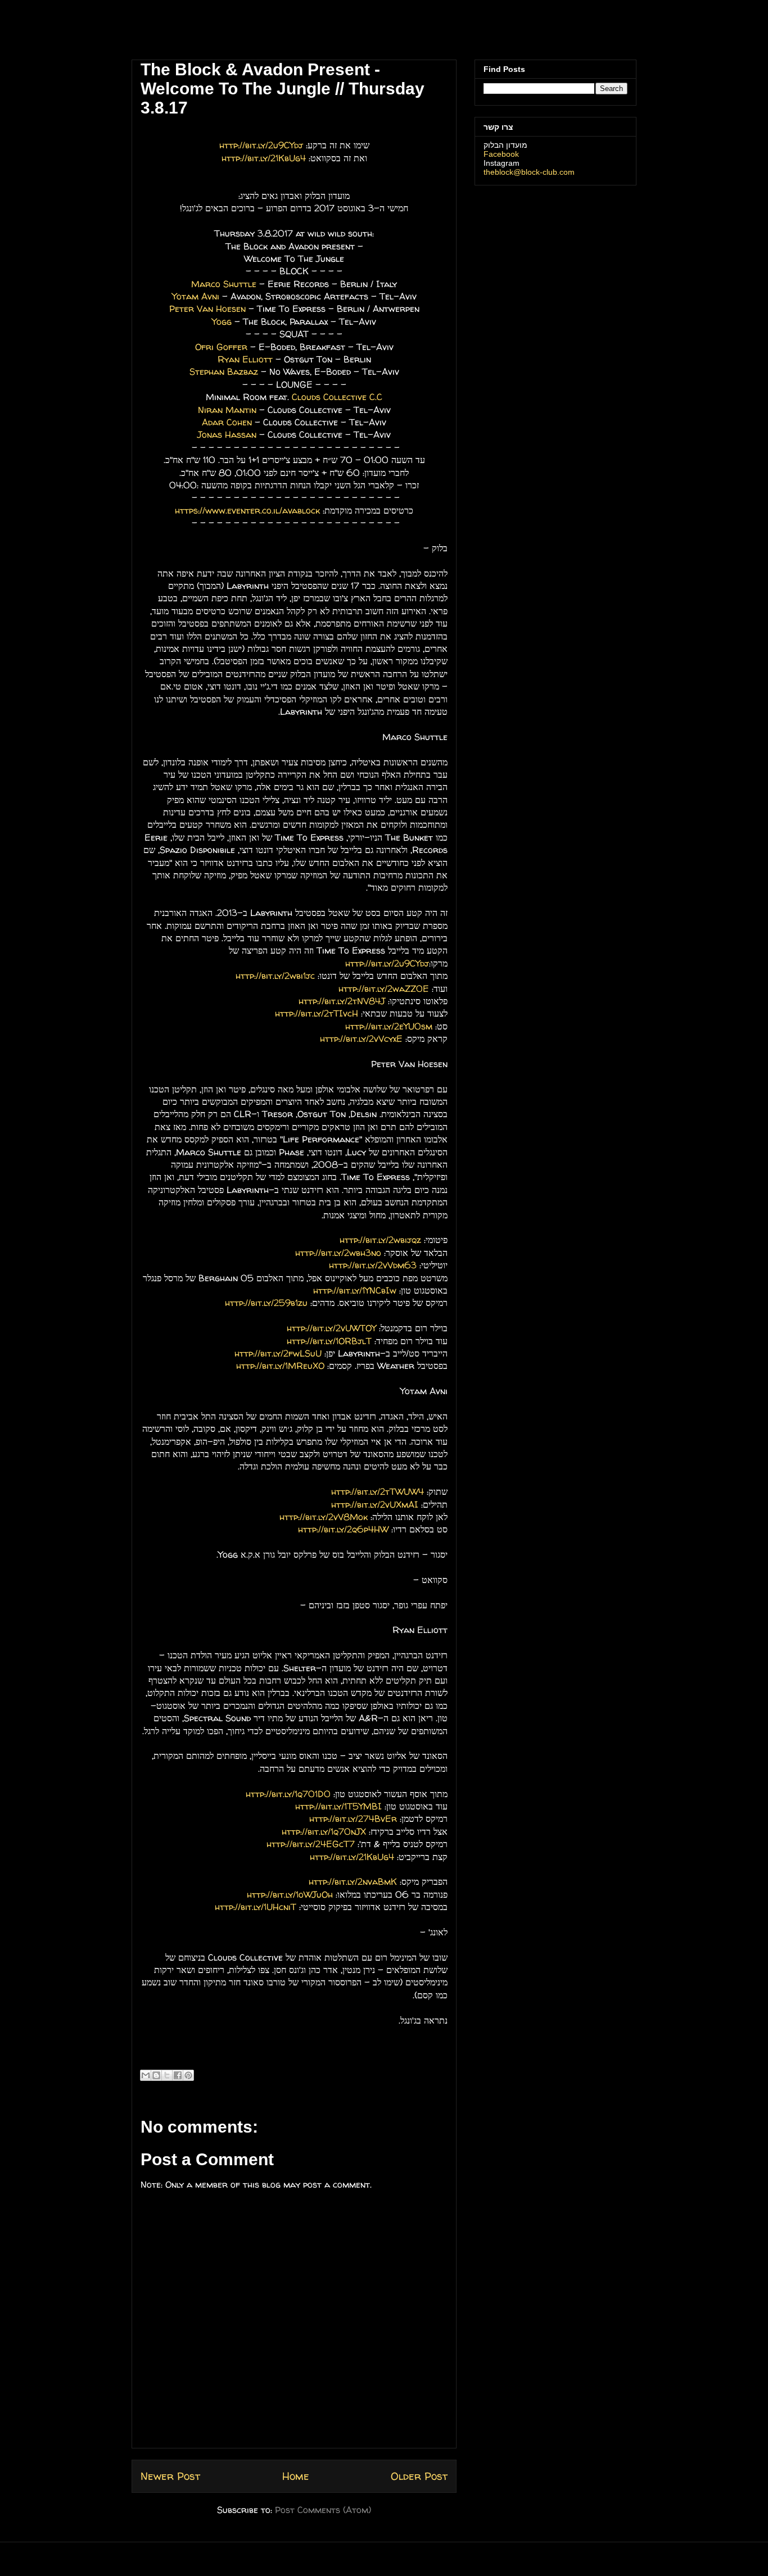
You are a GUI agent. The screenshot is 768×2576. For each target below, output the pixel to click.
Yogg (222, 321)
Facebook (501, 154)
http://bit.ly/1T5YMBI (338, 1806)
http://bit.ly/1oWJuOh (290, 1894)
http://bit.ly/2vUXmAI (375, 1504)
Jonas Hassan (227, 434)
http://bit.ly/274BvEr (353, 1818)
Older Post (419, 2476)
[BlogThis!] (156, 2075)
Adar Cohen (227, 422)
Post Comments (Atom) (323, 2510)
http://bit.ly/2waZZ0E (384, 988)
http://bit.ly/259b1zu (266, 1303)
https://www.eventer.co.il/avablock (247, 510)
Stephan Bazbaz (224, 371)
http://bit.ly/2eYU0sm (389, 1026)
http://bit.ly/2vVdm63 (373, 1265)
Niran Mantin (227, 410)
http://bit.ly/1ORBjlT (329, 1341)
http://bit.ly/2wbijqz (380, 1240)
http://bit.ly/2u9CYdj (261, 145)
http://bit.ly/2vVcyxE (361, 1038)
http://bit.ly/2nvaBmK (353, 1881)
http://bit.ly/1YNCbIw (355, 1290)
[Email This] (146, 2075)
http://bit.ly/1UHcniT (256, 1907)
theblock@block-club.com (529, 172)
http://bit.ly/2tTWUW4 (378, 1491)
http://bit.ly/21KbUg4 (264, 158)
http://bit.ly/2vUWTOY (331, 1328)
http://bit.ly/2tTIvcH (317, 1013)
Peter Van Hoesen (207, 309)
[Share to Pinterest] (188, 2075)
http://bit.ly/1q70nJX (324, 1831)
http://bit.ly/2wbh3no (338, 1253)
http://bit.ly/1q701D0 (288, 1794)
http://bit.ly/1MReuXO (280, 1366)
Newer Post (170, 2476)
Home (296, 2476)
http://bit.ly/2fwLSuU (278, 1353)
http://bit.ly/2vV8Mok (324, 1517)
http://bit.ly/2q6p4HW (343, 1529)
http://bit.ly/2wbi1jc (275, 976)
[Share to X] (167, 2075)
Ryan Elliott (245, 359)
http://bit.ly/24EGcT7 (311, 1844)
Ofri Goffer (221, 347)
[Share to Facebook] (178, 2075)
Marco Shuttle (224, 284)
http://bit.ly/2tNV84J (342, 1001)
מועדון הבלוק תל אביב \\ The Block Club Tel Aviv (207, 33)
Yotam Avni (196, 296)
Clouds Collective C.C (337, 397)
